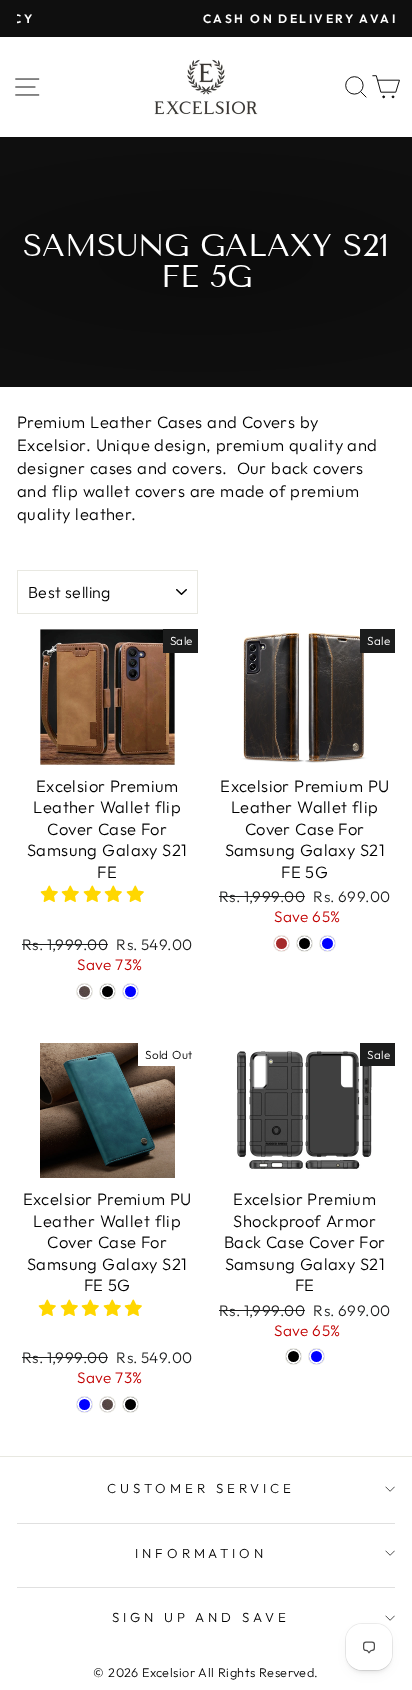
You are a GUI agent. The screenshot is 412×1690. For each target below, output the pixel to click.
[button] (95, 893)
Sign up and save (201, 1617)
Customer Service (201, 1488)
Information (201, 1553)
